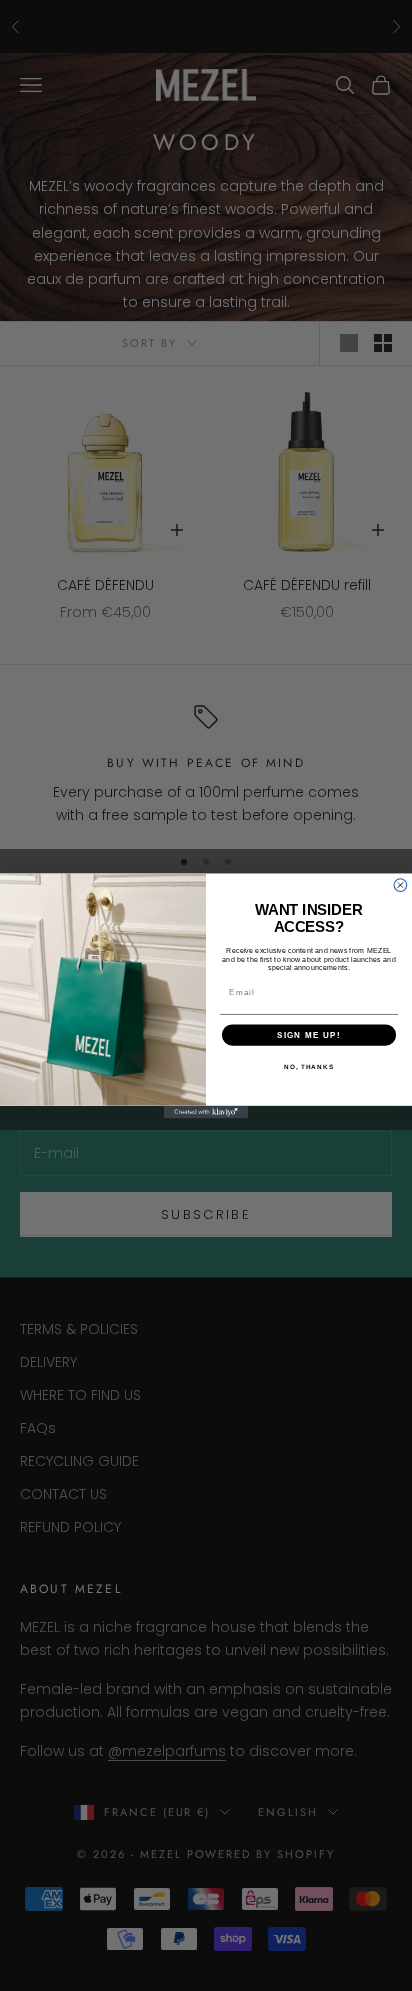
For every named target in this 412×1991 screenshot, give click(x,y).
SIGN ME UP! (309, 1034)
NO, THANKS (309, 1066)
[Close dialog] (400, 884)
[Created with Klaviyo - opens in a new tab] (206, 1111)
